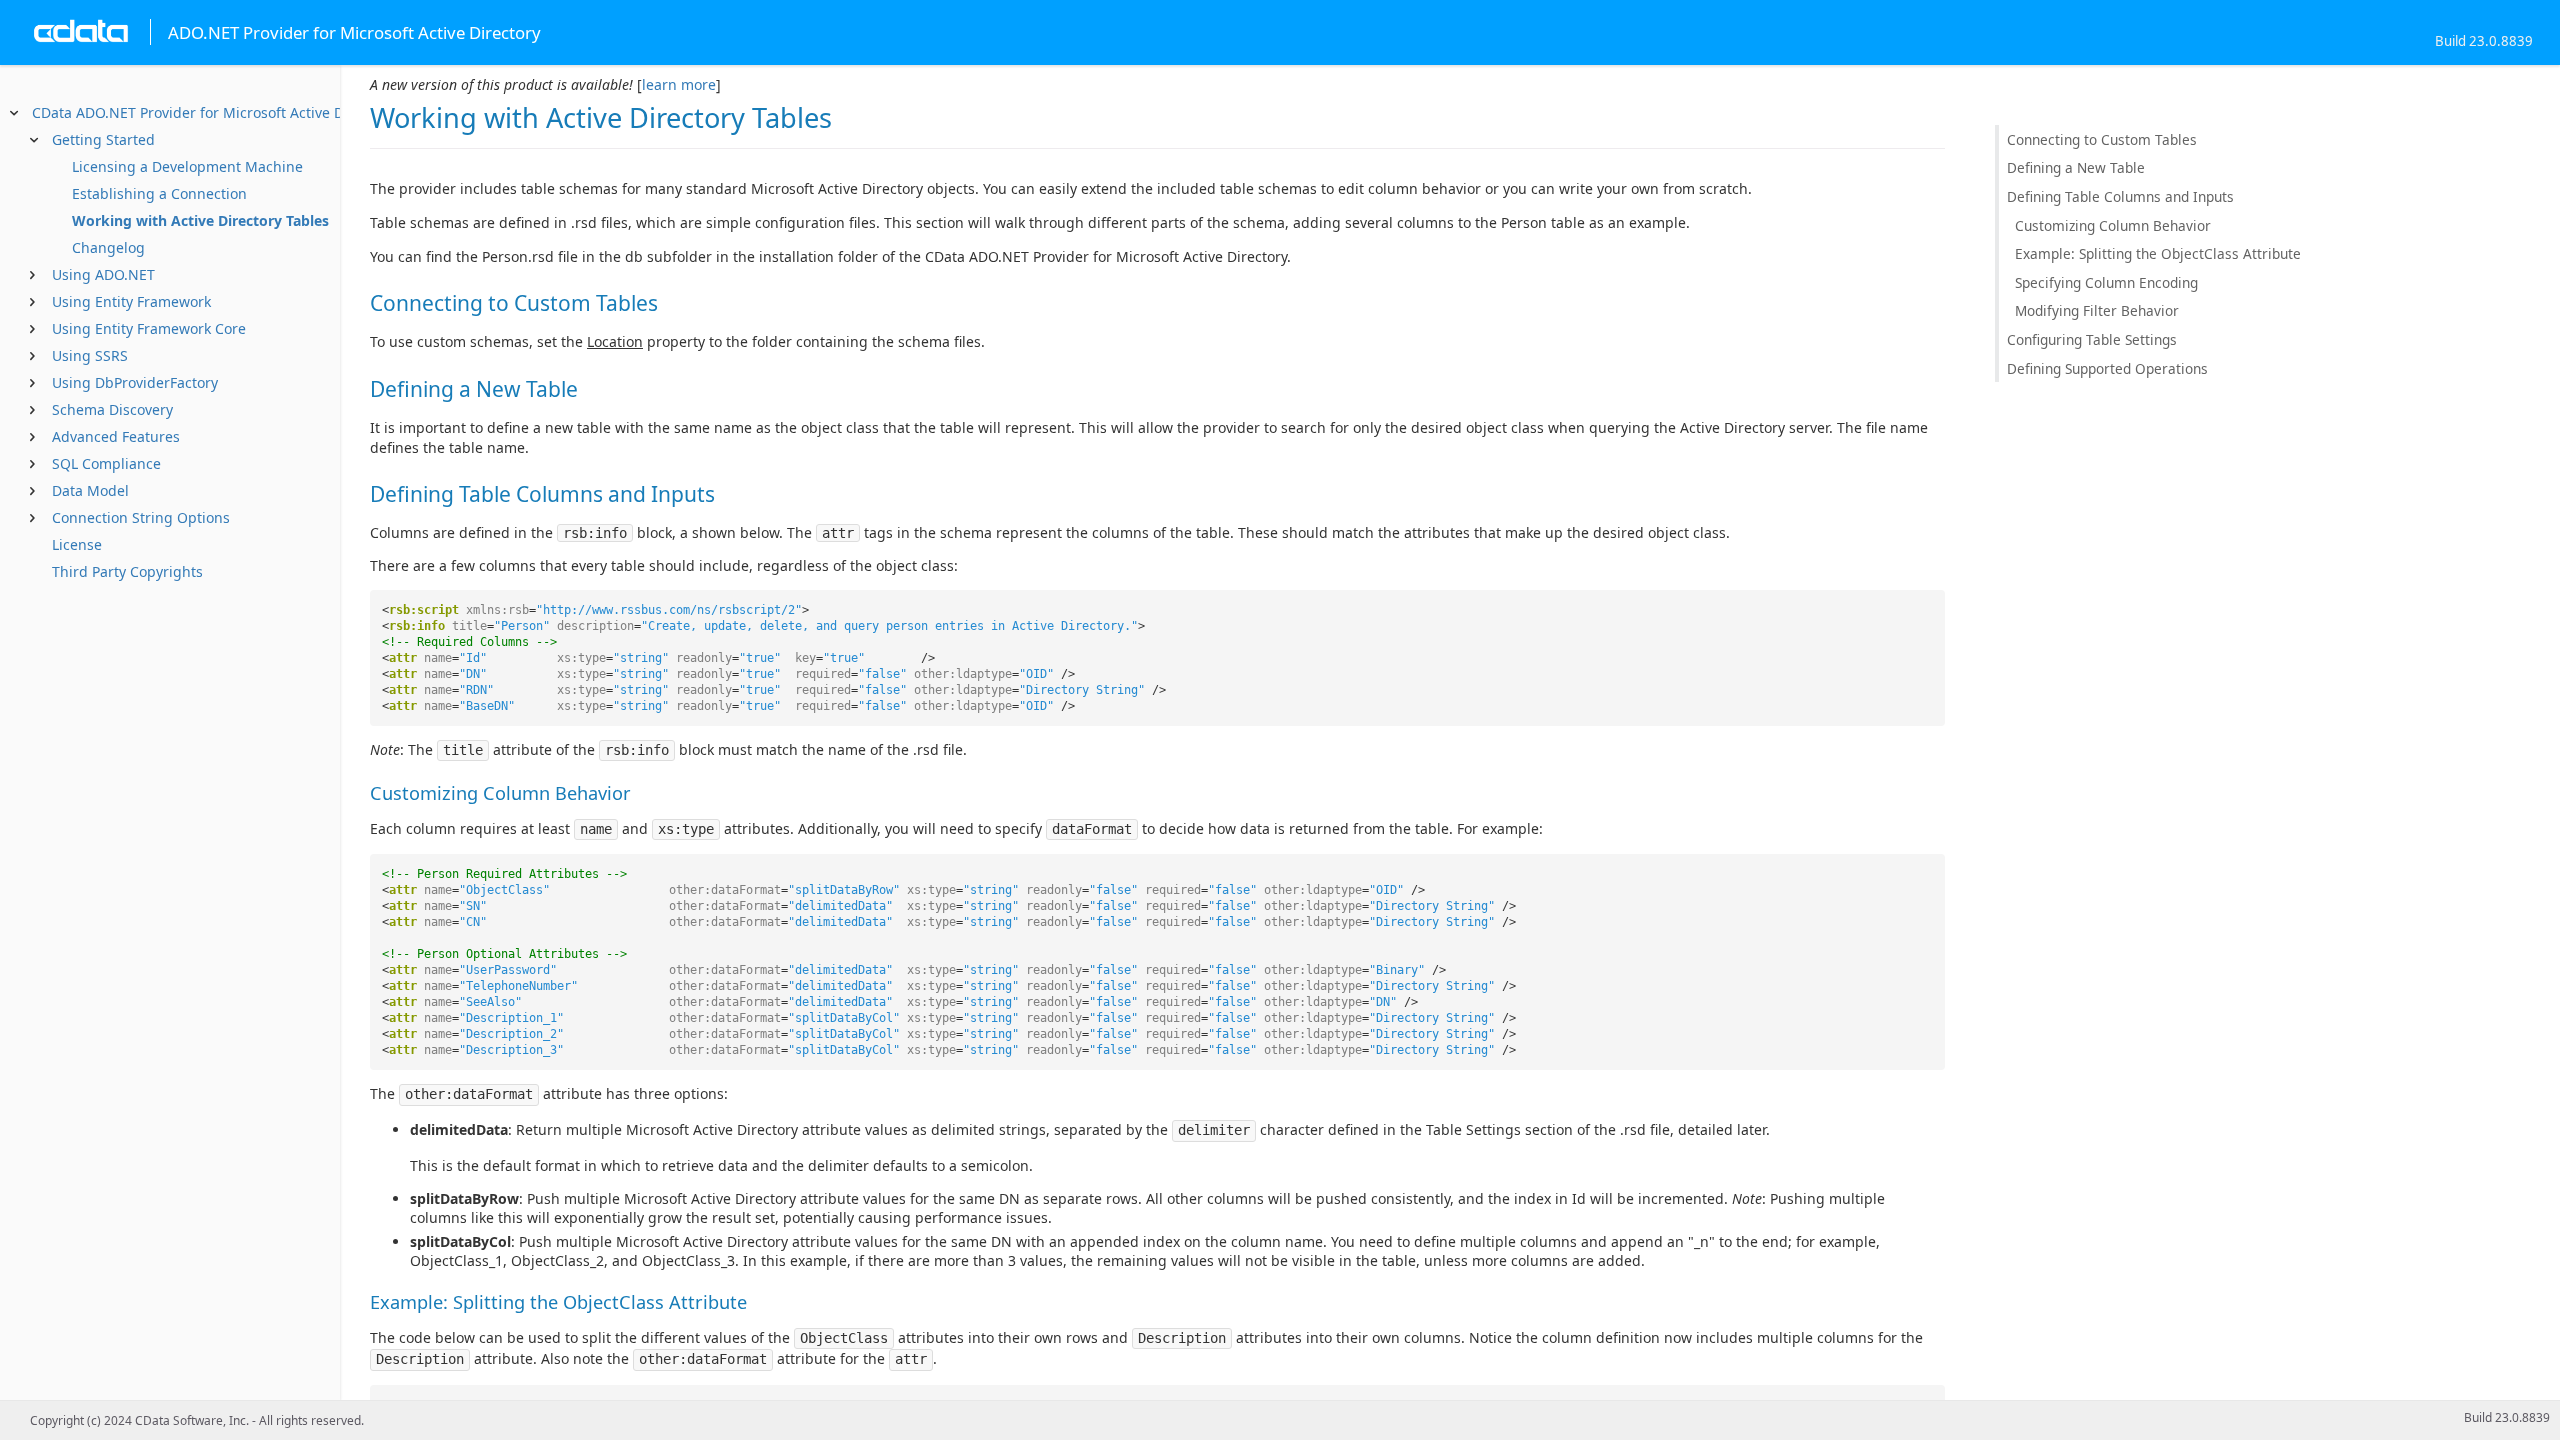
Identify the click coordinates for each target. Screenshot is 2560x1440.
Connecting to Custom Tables (2102, 139)
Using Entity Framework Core (149, 328)
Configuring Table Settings (2092, 339)
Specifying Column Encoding (2106, 282)
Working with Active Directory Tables (200, 220)
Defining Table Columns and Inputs (2120, 196)
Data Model (90, 490)
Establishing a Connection (159, 193)
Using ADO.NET (103, 274)
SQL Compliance (106, 463)
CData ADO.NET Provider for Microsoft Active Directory (213, 112)
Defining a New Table (2076, 167)
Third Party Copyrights (127, 571)
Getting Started (103, 139)
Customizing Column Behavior (2113, 225)
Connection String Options (141, 517)
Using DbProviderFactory (135, 382)
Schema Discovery (112, 409)
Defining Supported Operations (2107, 368)
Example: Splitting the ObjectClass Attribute (2158, 253)
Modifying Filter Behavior (2097, 310)
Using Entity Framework (131, 301)
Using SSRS (90, 355)
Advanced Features (116, 436)
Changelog (108, 247)
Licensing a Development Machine (187, 166)
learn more (679, 84)
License (77, 544)
